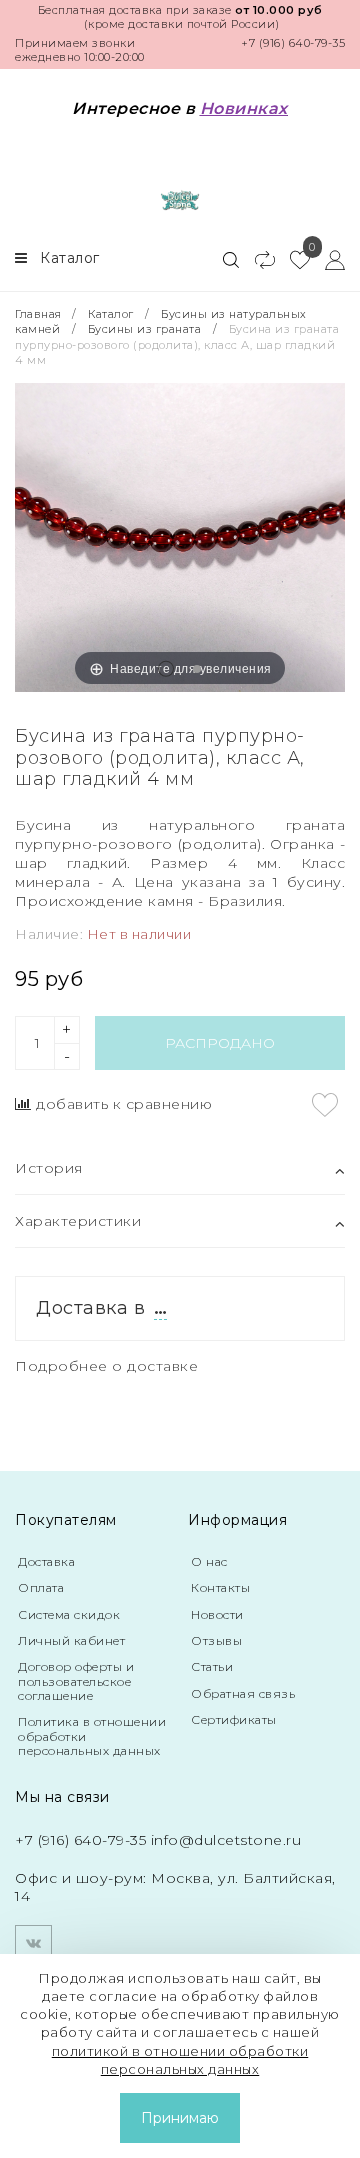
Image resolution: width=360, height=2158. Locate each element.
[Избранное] (292, 259)
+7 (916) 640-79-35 (293, 43)
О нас (209, 1561)
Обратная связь (243, 1693)
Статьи (212, 1666)
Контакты (220, 1587)
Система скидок (69, 1614)
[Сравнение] (256, 259)
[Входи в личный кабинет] (327, 259)
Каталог (111, 314)
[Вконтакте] (33, 1943)
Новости (217, 1614)
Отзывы (216, 1640)
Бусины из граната (145, 329)
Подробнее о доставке (106, 1366)
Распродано (220, 1043)
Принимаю (180, 2118)
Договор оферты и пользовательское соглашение (76, 1681)
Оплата (41, 1587)
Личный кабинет (71, 1640)
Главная (40, 314)
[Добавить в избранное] (325, 1105)
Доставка (46, 1561)
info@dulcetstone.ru (226, 1840)
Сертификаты (234, 1719)
